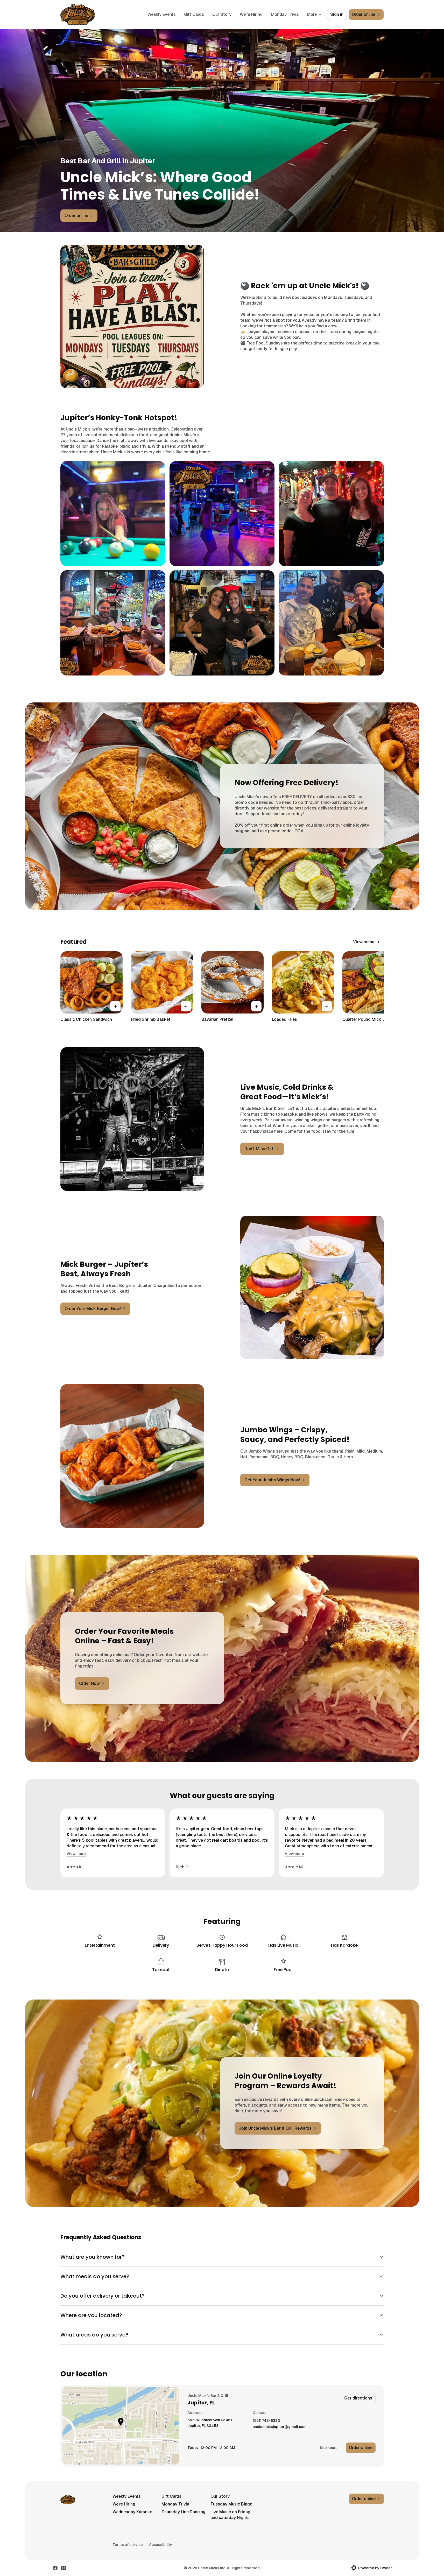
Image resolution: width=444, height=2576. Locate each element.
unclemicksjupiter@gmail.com (280, 2427)
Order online (361, 2448)
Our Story (222, 14)
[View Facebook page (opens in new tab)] (55, 2568)
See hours (329, 2448)
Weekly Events (162, 14)
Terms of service (128, 2545)
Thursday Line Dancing (184, 2512)
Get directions (358, 2398)
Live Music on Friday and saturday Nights (230, 2515)
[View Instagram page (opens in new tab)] (64, 2568)
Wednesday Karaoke (132, 2512)
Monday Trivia (285, 14)
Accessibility (161, 2545)
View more (76, 1854)
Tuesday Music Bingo (231, 2504)
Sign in (337, 14)
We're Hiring (251, 14)
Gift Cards (194, 14)
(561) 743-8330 (266, 2421)
